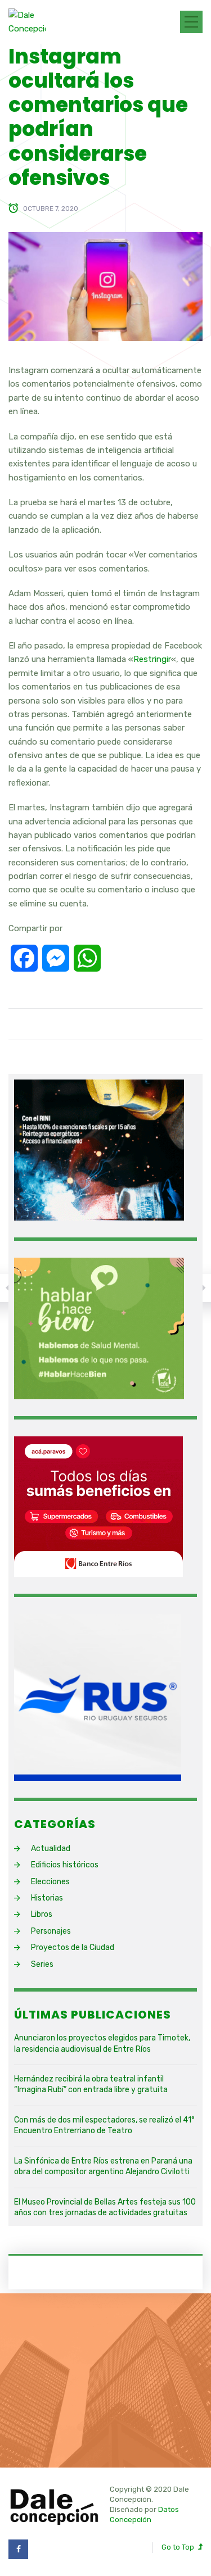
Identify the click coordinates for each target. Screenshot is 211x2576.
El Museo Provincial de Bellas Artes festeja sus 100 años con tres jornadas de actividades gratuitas (105, 2208)
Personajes (51, 1931)
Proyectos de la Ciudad (73, 1947)
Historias (47, 1898)
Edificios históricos (65, 1865)
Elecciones (50, 1882)
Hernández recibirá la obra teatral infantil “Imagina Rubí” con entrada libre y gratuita (91, 2085)
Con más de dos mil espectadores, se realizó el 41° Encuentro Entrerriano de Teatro (104, 2126)
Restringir (152, 659)
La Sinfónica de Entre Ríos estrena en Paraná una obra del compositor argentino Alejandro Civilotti (103, 2167)
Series (42, 1964)
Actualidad (51, 1849)
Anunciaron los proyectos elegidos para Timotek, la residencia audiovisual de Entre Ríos (102, 2044)
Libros (42, 1914)
